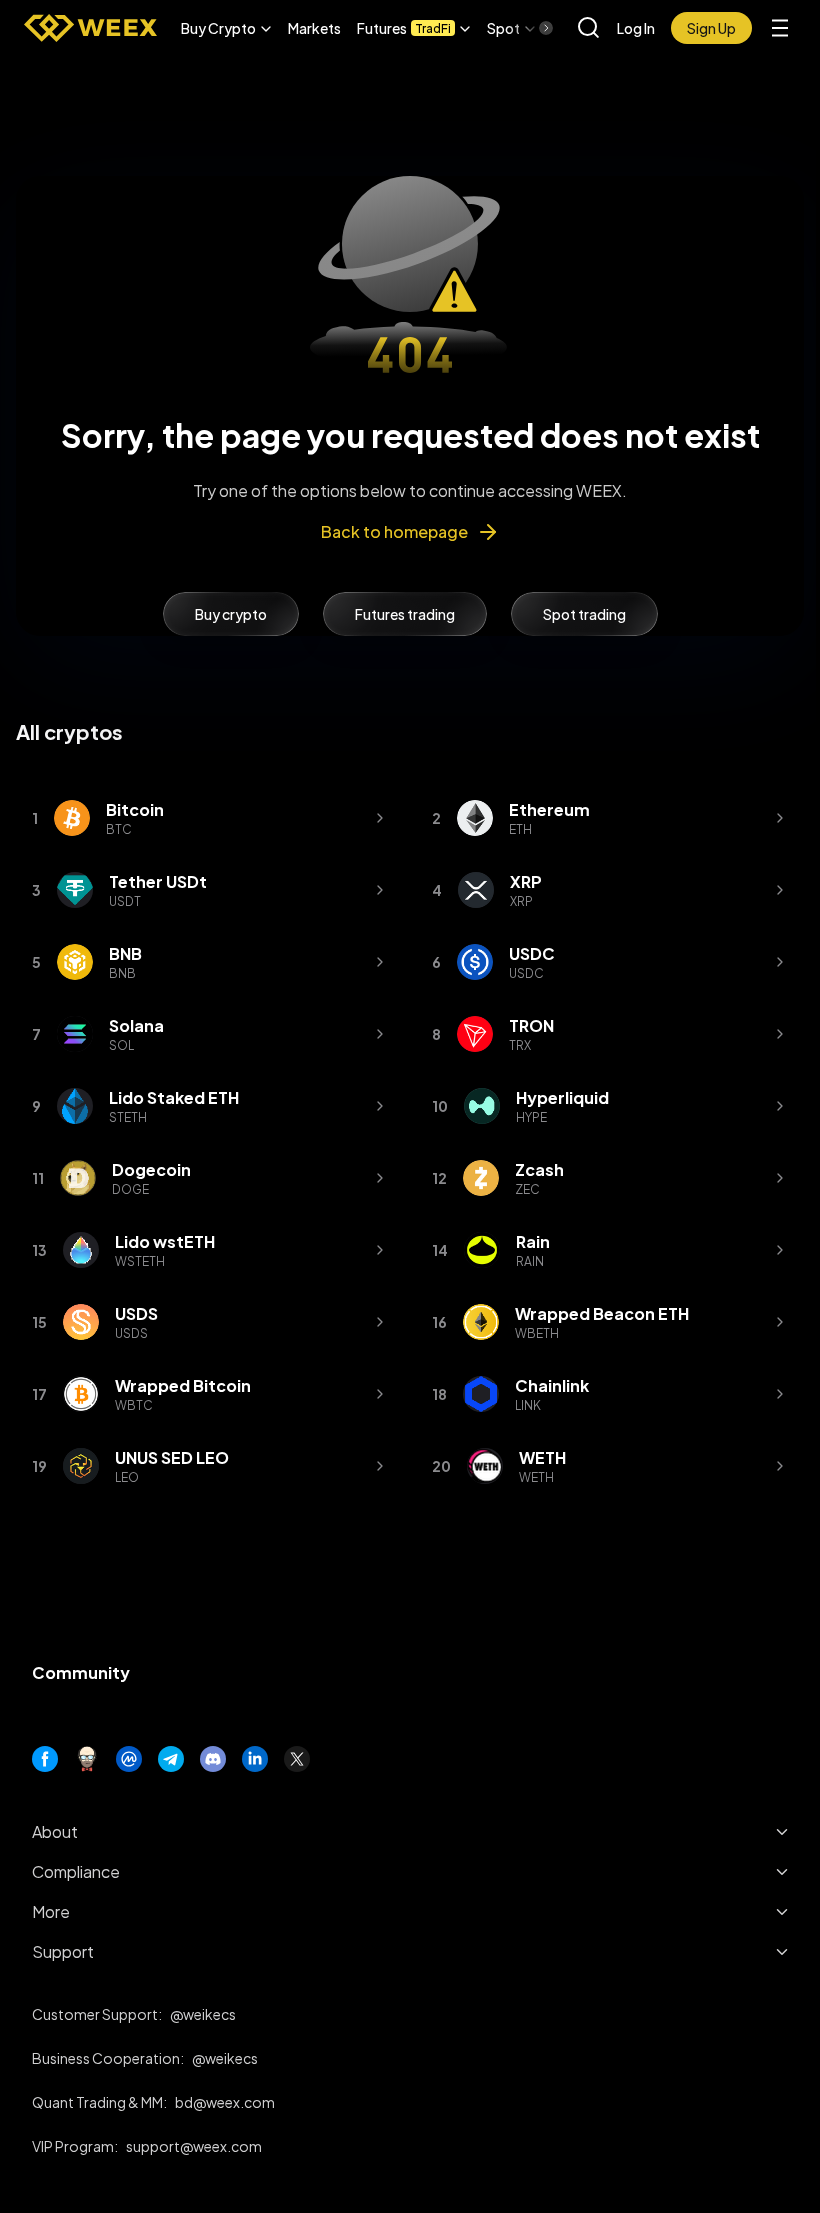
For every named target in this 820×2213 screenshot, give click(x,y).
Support (63, 1951)
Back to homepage (394, 531)
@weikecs (203, 2014)
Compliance (76, 1871)
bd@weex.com (225, 2102)
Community (81, 1672)
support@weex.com (194, 2146)
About (55, 1831)
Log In (636, 28)
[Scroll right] (529, 28)
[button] (226, 28)
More (51, 1911)
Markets (314, 28)
